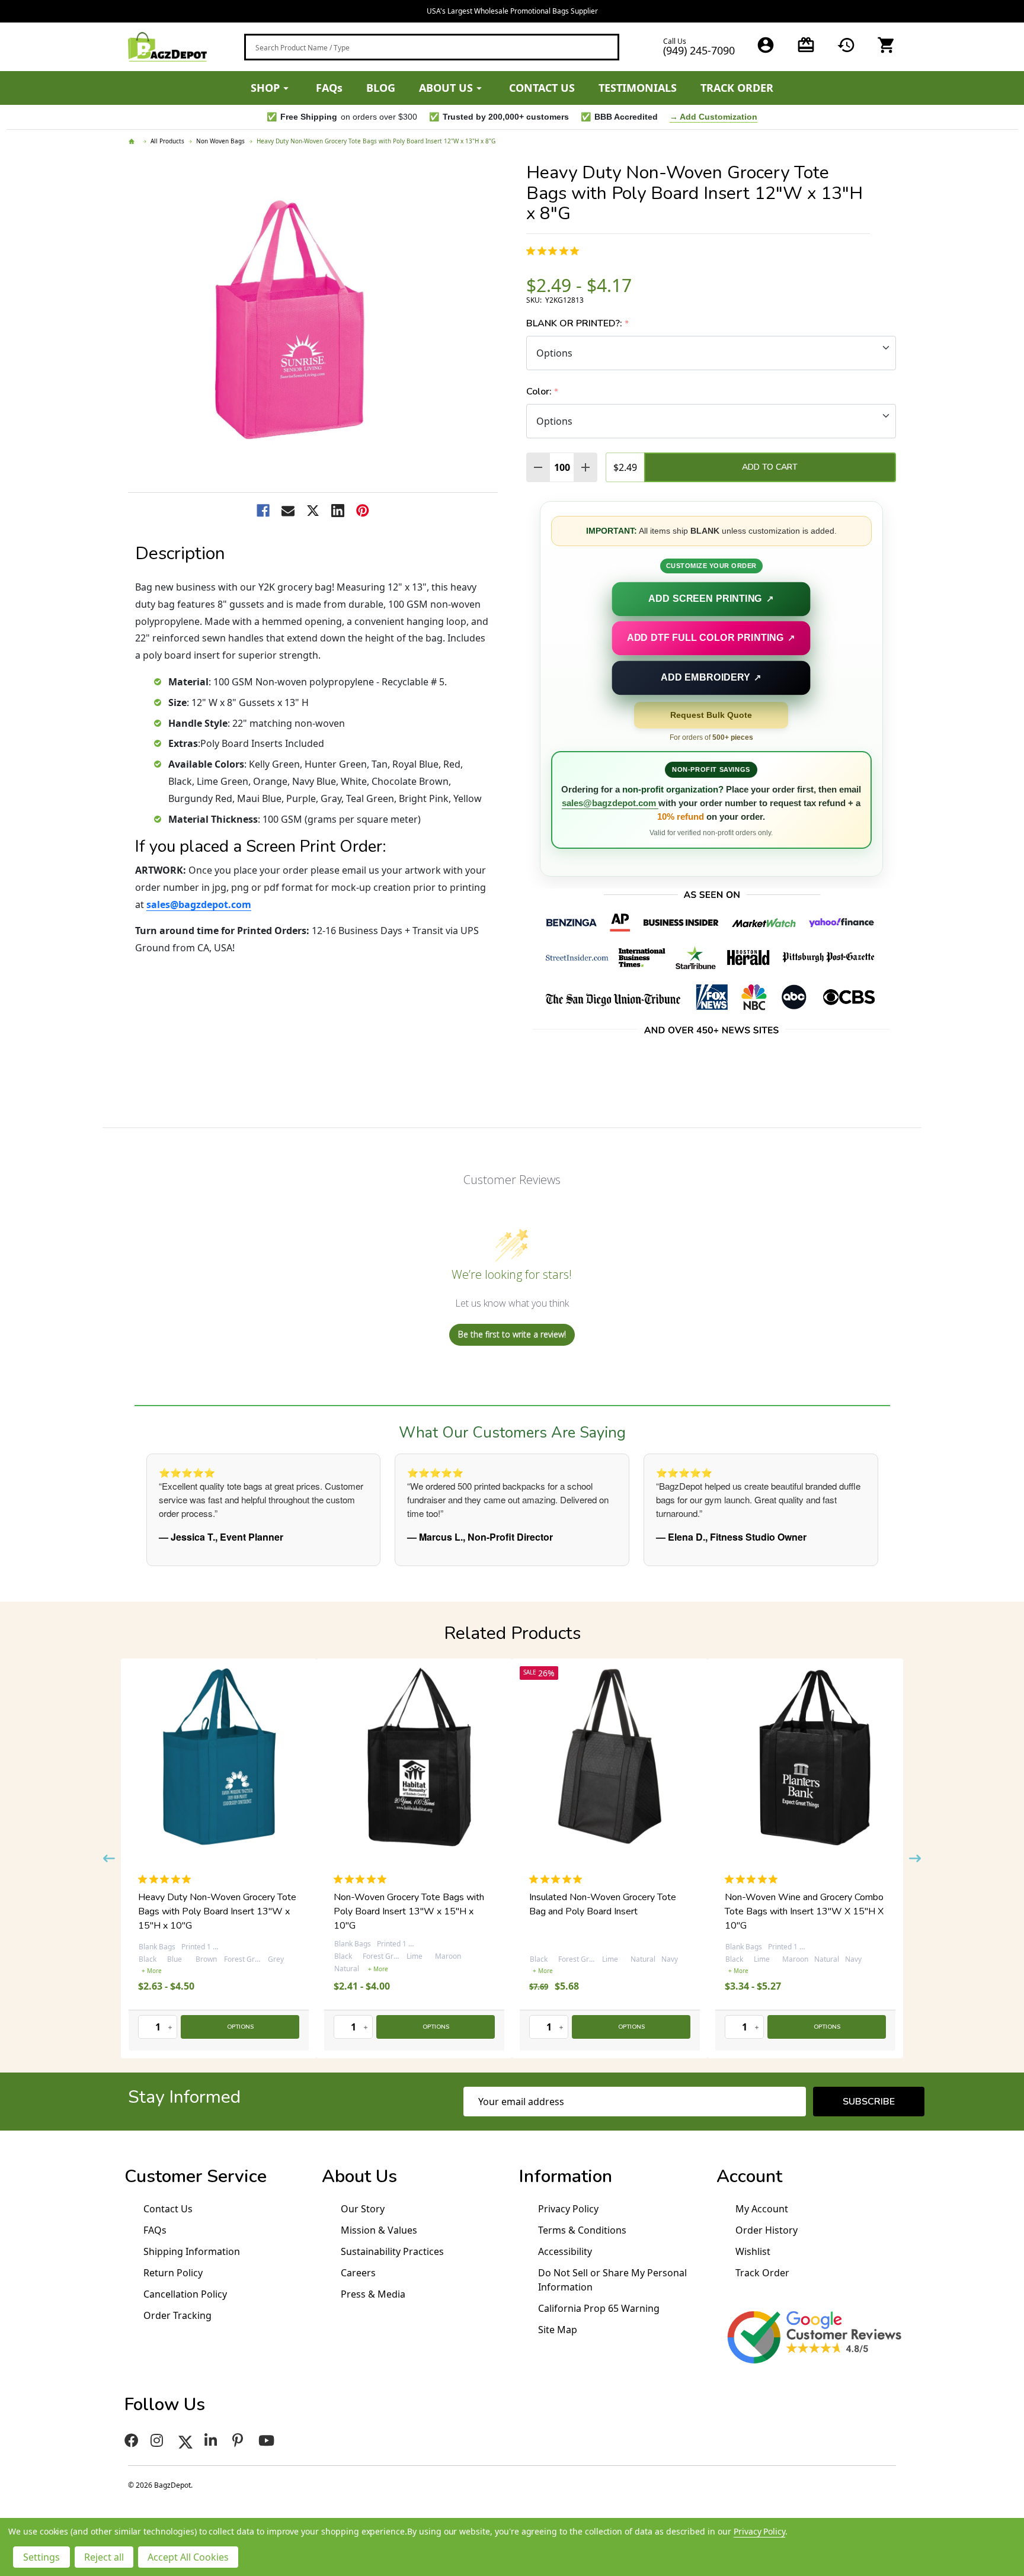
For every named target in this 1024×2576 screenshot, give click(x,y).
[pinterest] (239, 2440)
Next (915, 1858)
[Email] (288, 511)
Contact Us (168, 2209)
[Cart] (887, 45)
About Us (359, 2176)
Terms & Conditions (582, 2230)
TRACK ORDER (737, 88)
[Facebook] (263, 511)
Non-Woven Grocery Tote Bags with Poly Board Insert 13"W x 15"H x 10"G (604, 1911)
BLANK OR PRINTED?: (578, 324)
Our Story (363, 2209)
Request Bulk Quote (711, 715)
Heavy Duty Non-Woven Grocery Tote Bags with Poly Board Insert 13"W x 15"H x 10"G (413, 1911)
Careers (358, 2273)
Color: (543, 392)
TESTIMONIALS (638, 88)
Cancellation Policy (185, 2294)
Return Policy (173, 2273)
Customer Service (196, 2176)
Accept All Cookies (188, 2557)
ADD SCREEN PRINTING (711, 598)
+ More (183, 1969)
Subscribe (869, 2102)
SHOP (265, 88)
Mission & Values (379, 2230)
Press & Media (373, 2294)
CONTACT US (542, 88)
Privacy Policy (568, 2209)
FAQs (329, 88)
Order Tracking (177, 2315)
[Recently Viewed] (846, 45)
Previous (109, 1858)
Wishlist (753, 2251)
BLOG (381, 88)
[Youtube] (268, 2440)
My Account (762, 2209)
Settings (41, 2557)
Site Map (558, 2330)
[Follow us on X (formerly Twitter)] (185, 2440)
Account (749, 2176)
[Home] (133, 142)
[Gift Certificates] (806, 45)
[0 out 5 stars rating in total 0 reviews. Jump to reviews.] (556, 251)
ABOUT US (446, 88)
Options (240, 2027)
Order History (767, 2230)
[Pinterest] (363, 511)
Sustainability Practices (392, 2251)
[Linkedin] (338, 511)
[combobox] (432, 47)
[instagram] (159, 2440)
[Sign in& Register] (766, 45)
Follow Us (165, 2405)
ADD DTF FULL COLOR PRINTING (711, 638)
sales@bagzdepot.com (199, 904)
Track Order (762, 2273)
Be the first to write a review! (512, 1334)
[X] (313, 511)
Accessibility (565, 2251)
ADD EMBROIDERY (711, 677)
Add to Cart (770, 467)
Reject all (104, 2557)
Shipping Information (192, 2251)
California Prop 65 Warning (599, 2308)
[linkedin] (212, 2440)
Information (566, 2176)
